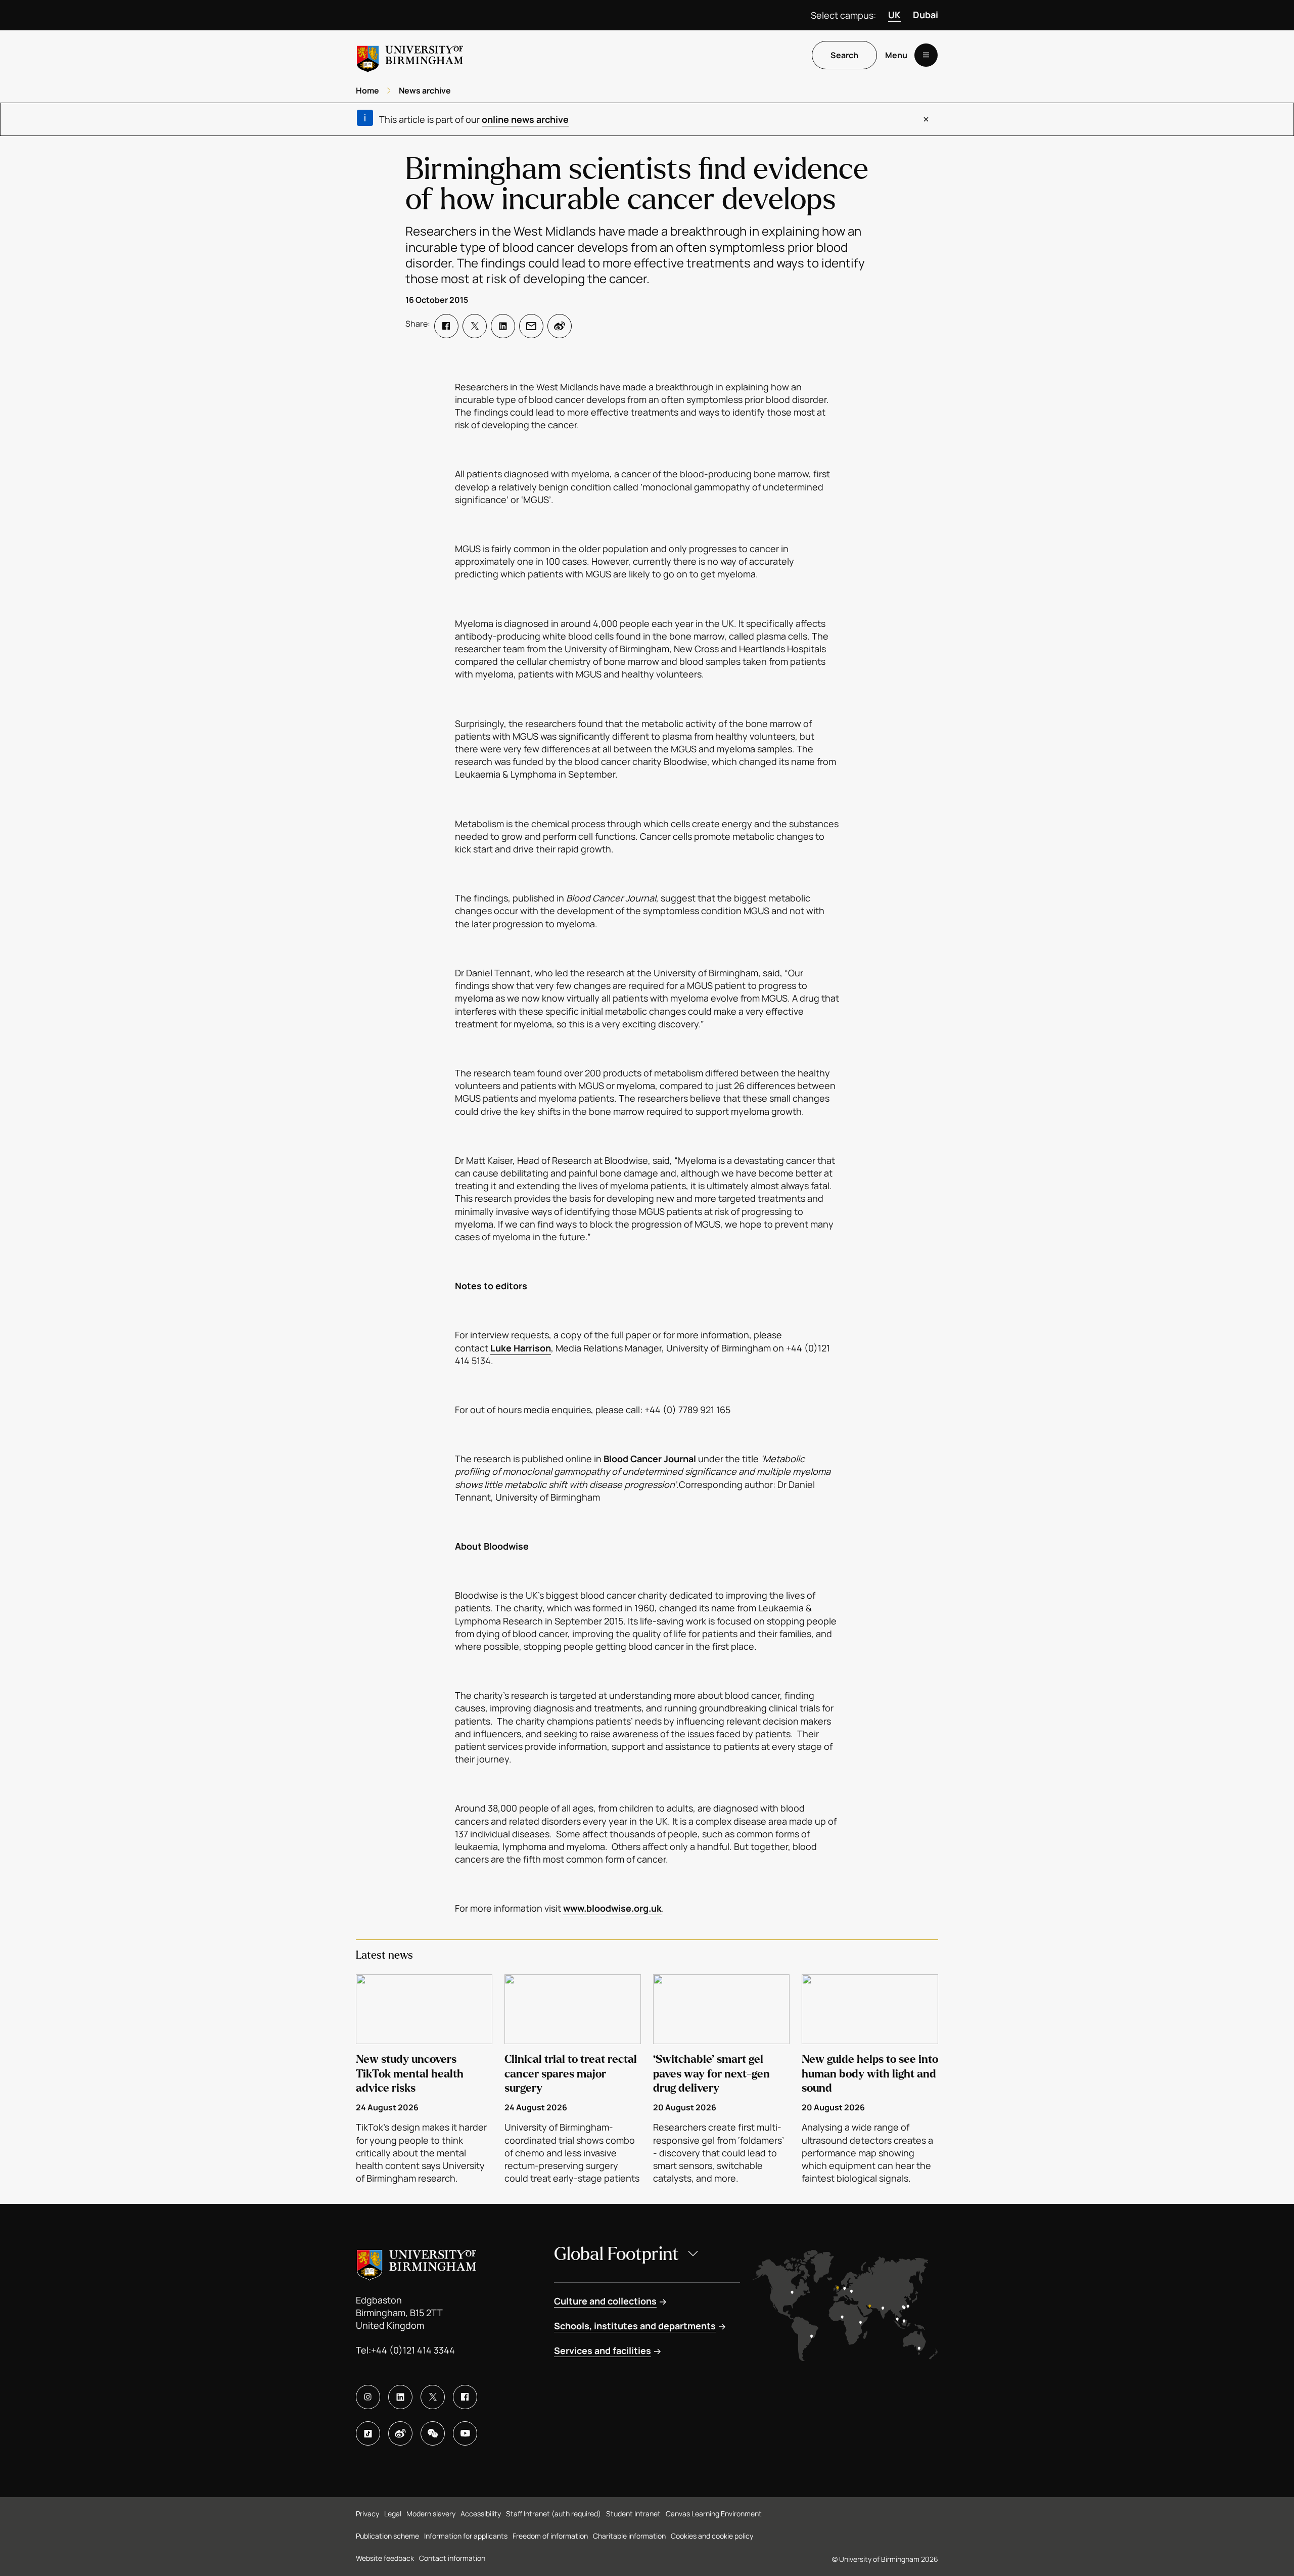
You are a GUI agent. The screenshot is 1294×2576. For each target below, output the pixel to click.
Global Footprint (616, 2254)
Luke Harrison (521, 1348)
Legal (393, 2514)
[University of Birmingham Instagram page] (368, 2397)
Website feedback (385, 2558)
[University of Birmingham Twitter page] (433, 2397)
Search (844, 55)
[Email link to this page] (531, 326)
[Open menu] (926, 55)
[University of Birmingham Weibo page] (400, 2433)
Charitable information (629, 2536)
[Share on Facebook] (446, 326)
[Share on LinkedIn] (503, 326)
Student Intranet (633, 2514)
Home (367, 91)
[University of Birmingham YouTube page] (465, 2433)
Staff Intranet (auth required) (553, 2514)
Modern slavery (431, 2514)
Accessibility (481, 2514)
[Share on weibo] (560, 326)
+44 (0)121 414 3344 (413, 2350)
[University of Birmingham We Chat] (433, 2433)
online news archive (525, 119)
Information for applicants (466, 2536)
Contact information (452, 2558)
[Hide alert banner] (926, 119)
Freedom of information (550, 2536)
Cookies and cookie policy (712, 2536)
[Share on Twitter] (475, 326)
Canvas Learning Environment (714, 2514)
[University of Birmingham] (410, 55)
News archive (425, 91)
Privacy (367, 2514)
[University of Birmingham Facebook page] (465, 2397)
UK (894, 15)
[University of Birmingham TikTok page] (368, 2433)
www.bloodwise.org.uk (612, 1908)
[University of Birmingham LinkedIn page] (400, 2397)
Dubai (926, 15)
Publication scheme (387, 2536)
